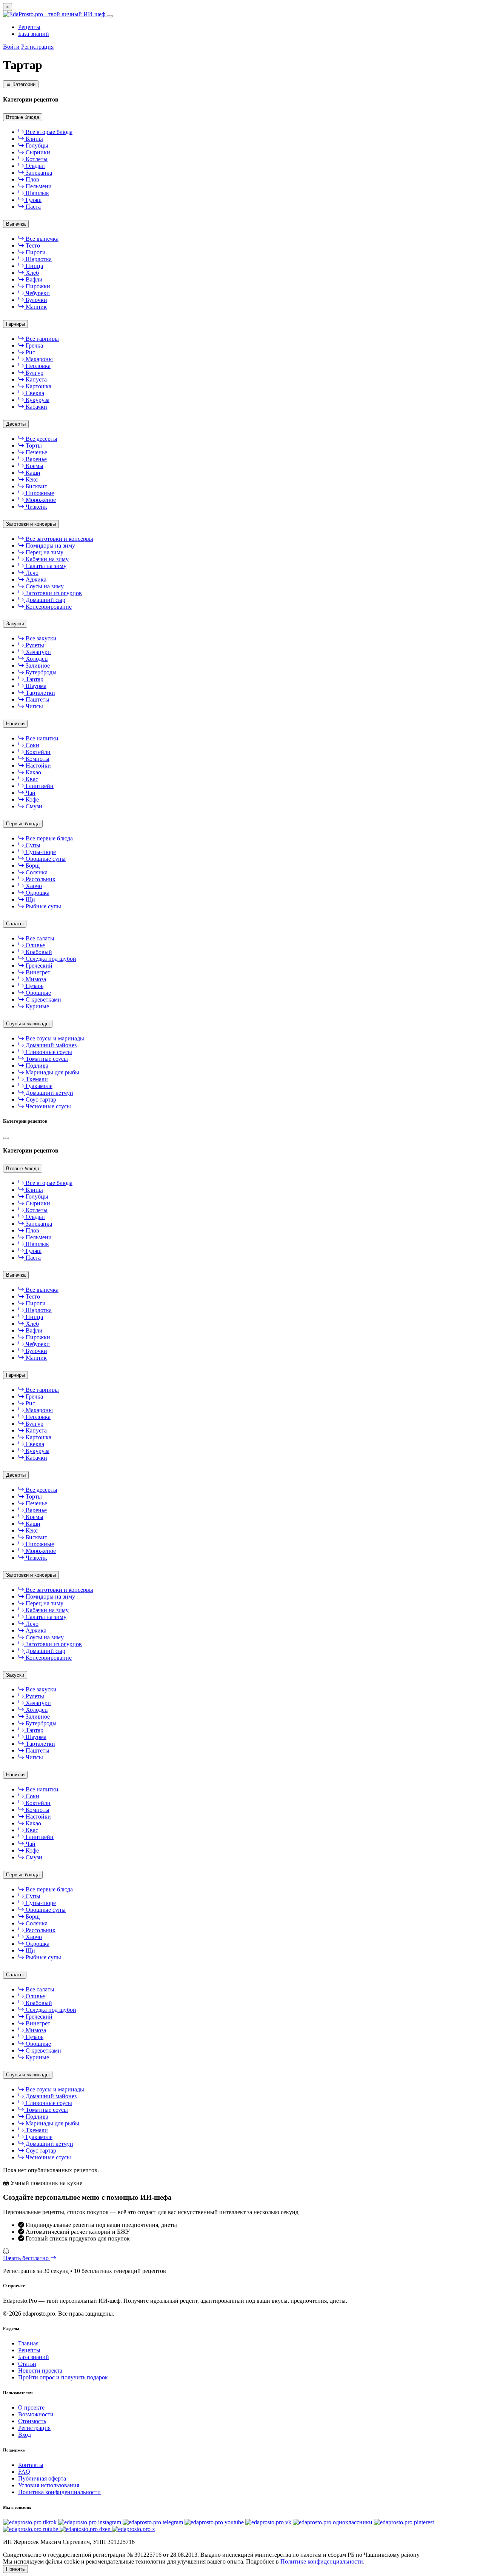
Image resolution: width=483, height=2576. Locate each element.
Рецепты (29, 27)
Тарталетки (40, 693)
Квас (31, 779)
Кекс (31, 479)
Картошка (38, 386)
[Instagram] (90, 2522)
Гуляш (33, 200)
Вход (25, 2435)
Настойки (38, 766)
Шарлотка (38, 259)
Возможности (36, 2414)
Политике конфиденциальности (322, 2561)
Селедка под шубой (50, 959)
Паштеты (37, 699)
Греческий (38, 966)
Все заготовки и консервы (59, 539)
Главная (28, 2343)
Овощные (38, 993)
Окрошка (37, 893)
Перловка (37, 366)
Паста (32, 207)
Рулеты (34, 645)
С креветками (43, 999)
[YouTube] (215, 2522)
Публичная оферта (42, 2478)
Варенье (35, 459)
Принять (15, 2569)
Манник (35, 307)
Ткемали (36, 1079)
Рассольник (40, 879)
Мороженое (40, 500)
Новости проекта (40, 2371)
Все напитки (41, 738)
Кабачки (36, 407)
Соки (32, 745)
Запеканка (38, 173)
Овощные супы (45, 859)
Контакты (31, 2465)
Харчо (33, 886)
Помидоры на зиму (50, 546)
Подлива (36, 1066)
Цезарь (34, 986)
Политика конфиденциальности (59, 2492)
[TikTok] (31, 2522)
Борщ (32, 866)
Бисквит (36, 486)
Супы (32, 845)
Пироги (35, 252)
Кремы (34, 466)
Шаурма (35, 686)
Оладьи (35, 166)
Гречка (34, 345)
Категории (23, 84)
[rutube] (31, 2529)
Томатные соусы (46, 1059)
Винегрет (37, 972)
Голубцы (36, 145)
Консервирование (48, 607)
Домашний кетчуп (49, 1093)
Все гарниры (42, 339)
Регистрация (37, 47)
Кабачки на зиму (46, 559)
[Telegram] (154, 2522)
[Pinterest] (404, 2522)
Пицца (34, 266)
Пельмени (38, 186)
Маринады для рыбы (52, 1072)
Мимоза (35, 979)
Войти (11, 47)
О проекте (31, 2407)
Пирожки (37, 286)
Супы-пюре (40, 852)
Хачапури (38, 652)
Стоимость (32, 2421)
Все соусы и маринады (54, 1038)
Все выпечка (41, 239)
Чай (30, 793)
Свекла (34, 393)
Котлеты (36, 159)
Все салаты (39, 938)
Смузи (33, 806)
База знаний (34, 34)
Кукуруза (37, 400)
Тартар (34, 679)
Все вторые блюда (48, 132)
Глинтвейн (39, 786)
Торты (33, 445)
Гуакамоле (38, 1086)
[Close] (6, 1138)
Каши (32, 473)
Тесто (32, 245)
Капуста (35, 379)
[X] (134, 2529)
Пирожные (39, 493)
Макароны (38, 359)
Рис (30, 352)
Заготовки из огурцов (53, 593)
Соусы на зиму (44, 586)
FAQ (24, 2472)
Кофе (32, 799)
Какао (33, 772)
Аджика (35, 579)
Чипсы (34, 706)
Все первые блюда (48, 838)
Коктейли (37, 752)
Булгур (34, 373)
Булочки (36, 300)
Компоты (37, 759)
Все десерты (41, 439)
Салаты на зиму (45, 566)
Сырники (37, 152)
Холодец (36, 659)
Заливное (37, 666)
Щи (30, 899)
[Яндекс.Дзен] (86, 2529)
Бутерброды (40, 672)
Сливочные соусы (48, 1052)
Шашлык (37, 193)
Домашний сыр (45, 600)
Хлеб (32, 273)
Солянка (36, 872)
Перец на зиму (44, 552)
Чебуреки (37, 293)
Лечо (31, 573)
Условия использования (49, 2485)
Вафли (33, 279)
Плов (32, 179)
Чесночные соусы (48, 1106)
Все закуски (40, 638)
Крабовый (38, 952)
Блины (34, 139)
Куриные (37, 1006)
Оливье (35, 945)
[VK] (269, 2522)
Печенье (36, 452)
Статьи (27, 2364)
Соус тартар (40, 1099)
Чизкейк (36, 507)
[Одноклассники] (333, 2522)
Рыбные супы (43, 906)
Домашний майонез (50, 1045)
